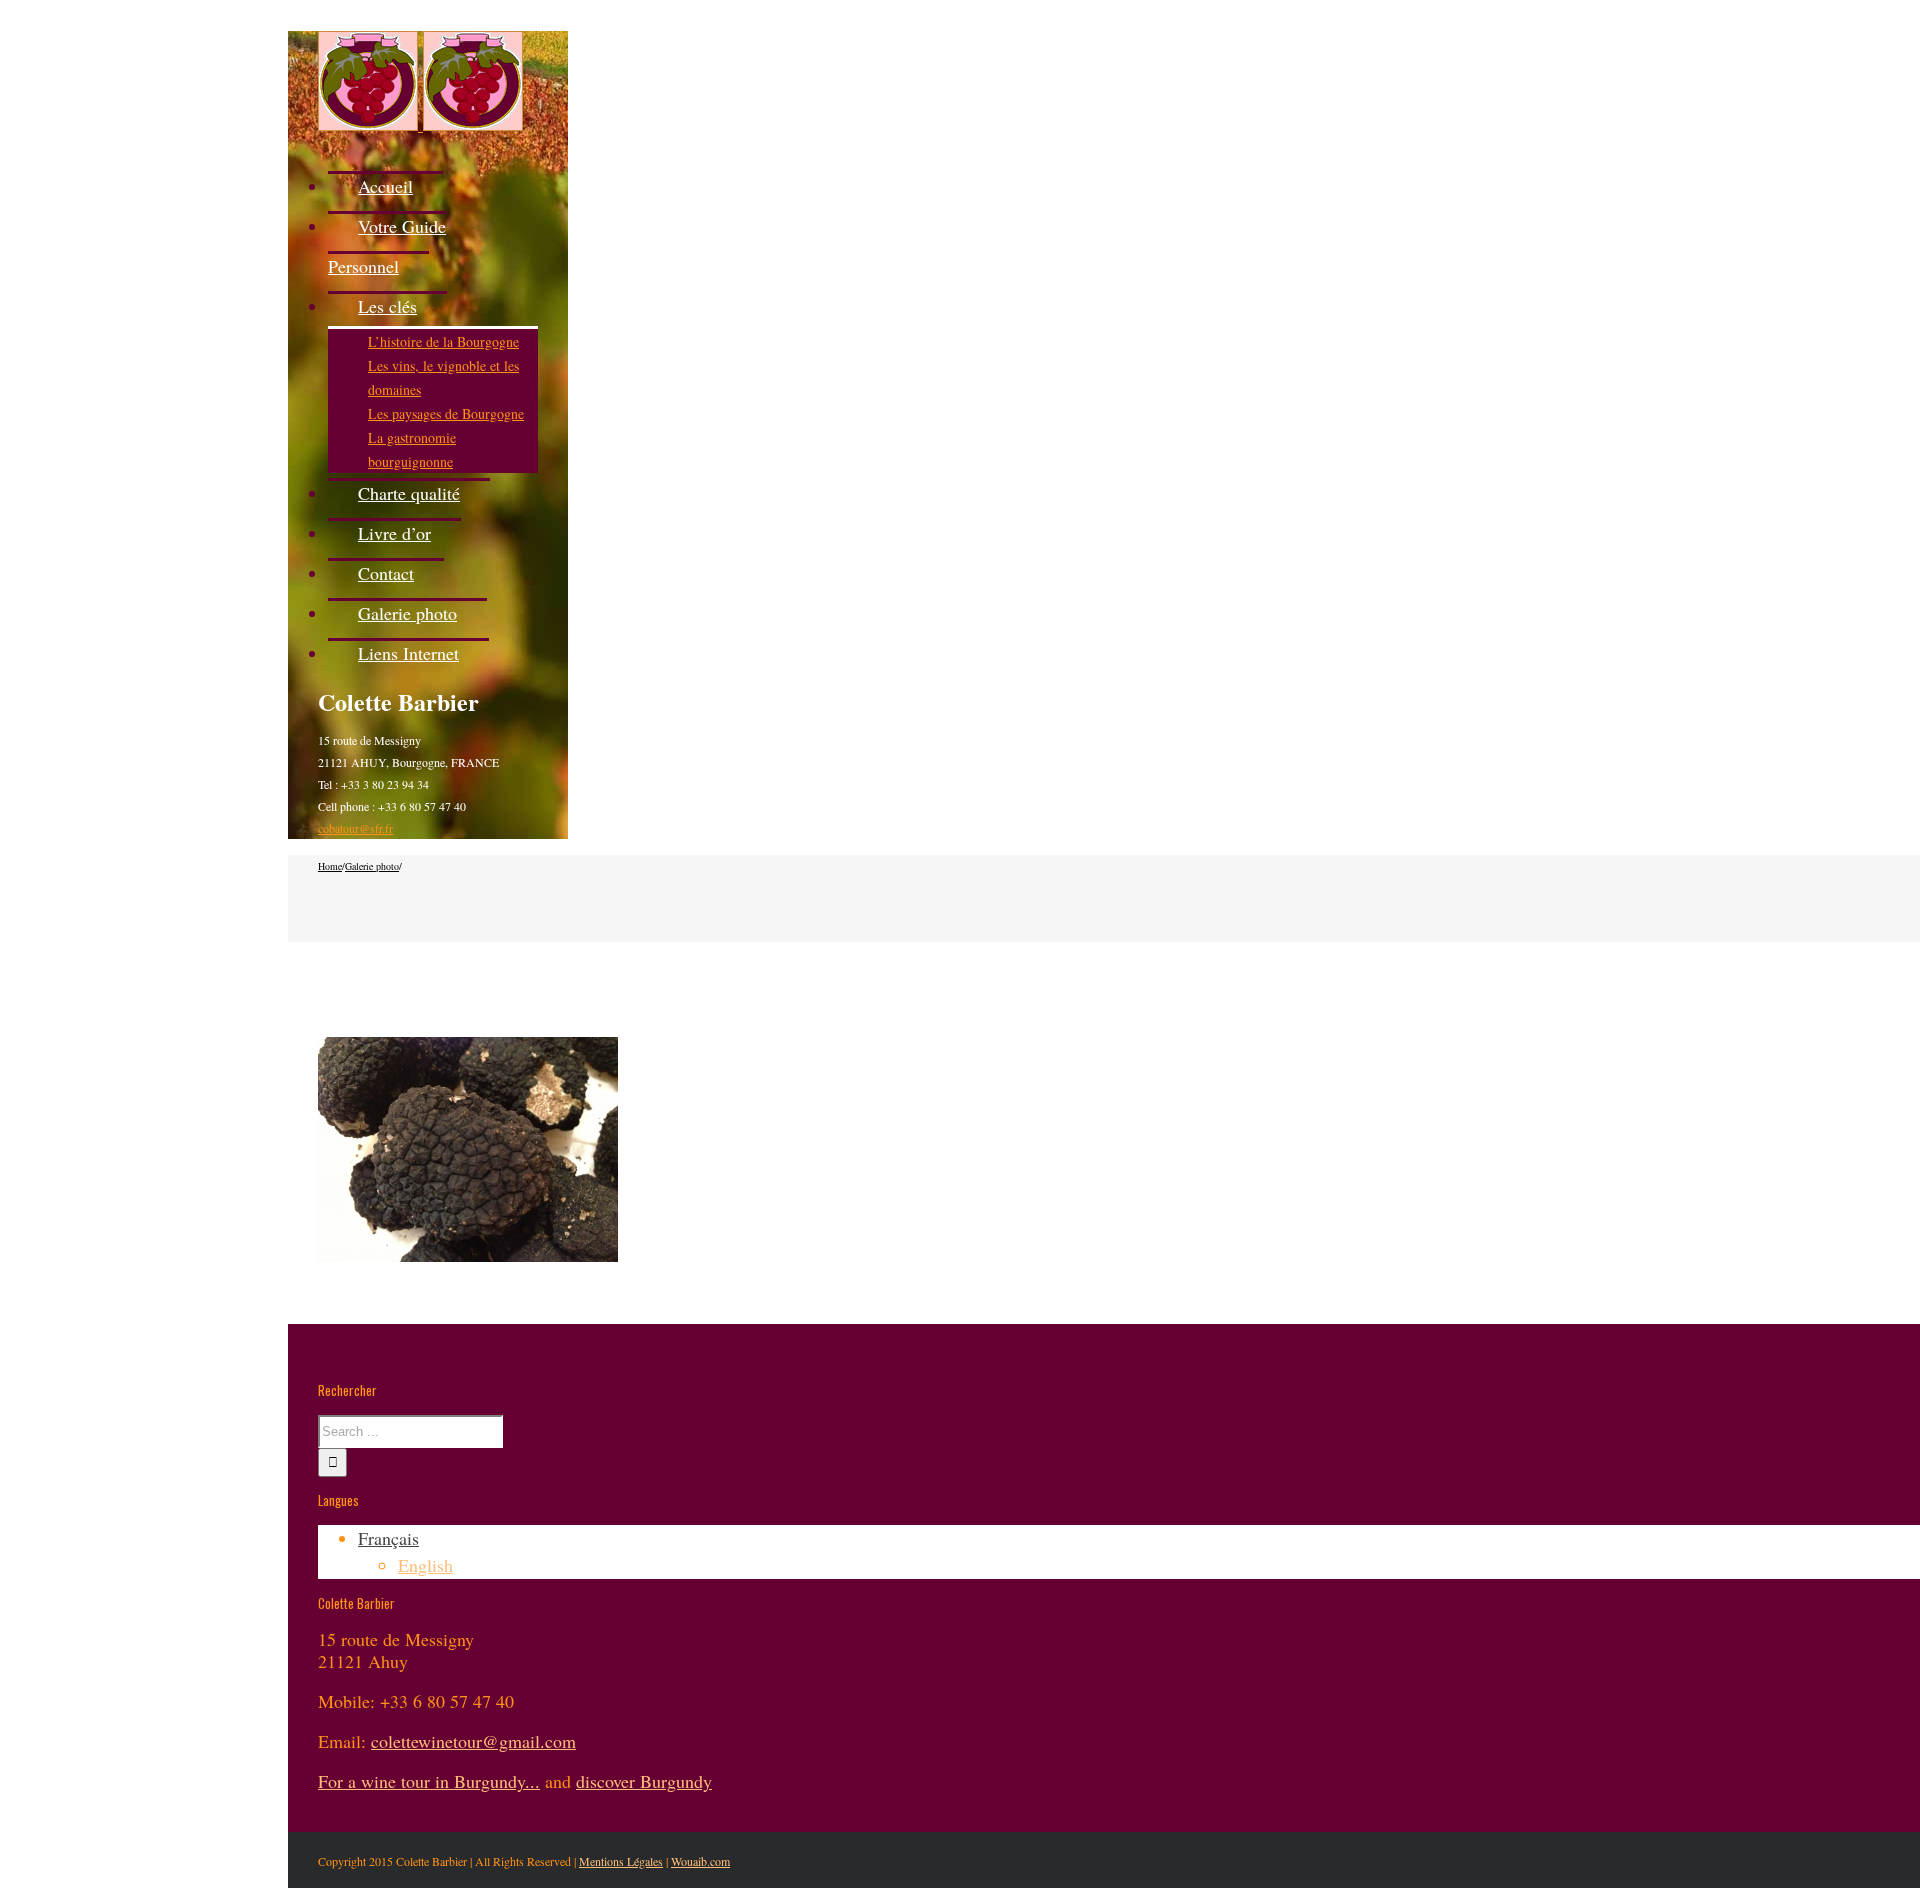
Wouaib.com (700, 1861)
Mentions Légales (621, 1861)
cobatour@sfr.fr (355, 828)
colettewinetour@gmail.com (473, 1741)
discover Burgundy (644, 1781)
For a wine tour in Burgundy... (429, 1781)
